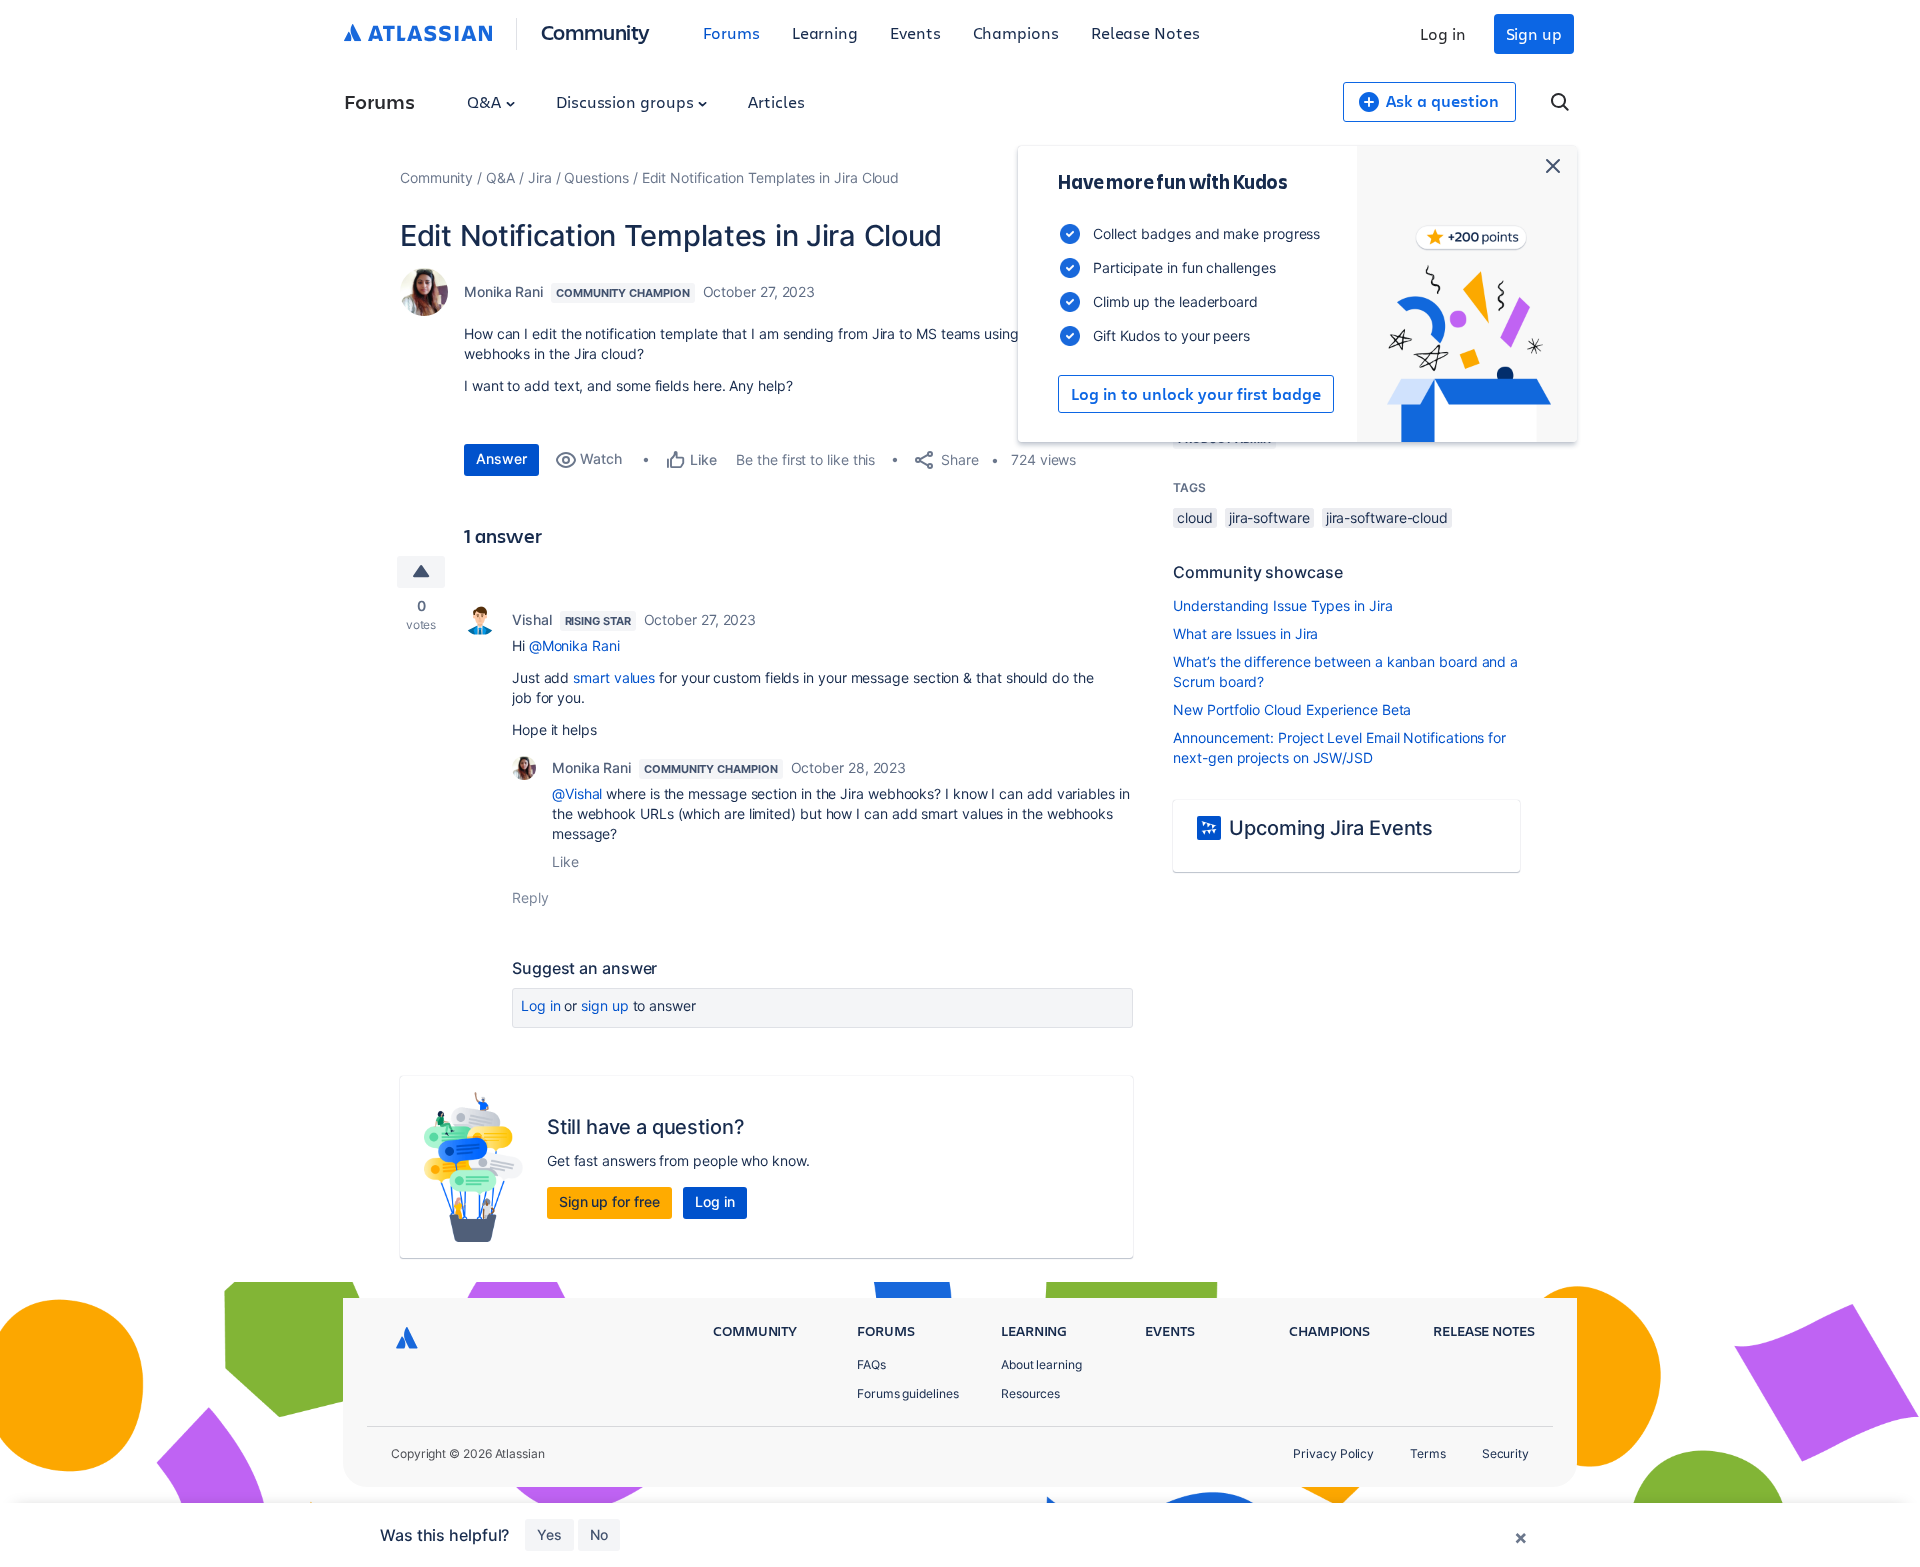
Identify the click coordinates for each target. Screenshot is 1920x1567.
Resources (1030, 1393)
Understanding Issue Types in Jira (1282, 605)
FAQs (871, 1364)
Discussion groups (627, 101)
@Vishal (577, 793)
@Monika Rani (574, 645)
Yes (549, 1534)
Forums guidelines (908, 1393)
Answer (501, 458)
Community (595, 31)
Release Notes (1145, 32)
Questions (596, 177)
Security (1505, 1453)
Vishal (532, 619)
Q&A (486, 101)
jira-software (1269, 517)
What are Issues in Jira (1245, 633)
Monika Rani (503, 291)
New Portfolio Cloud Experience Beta (1292, 709)
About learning (1041, 1364)
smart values (614, 677)
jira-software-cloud (1387, 517)
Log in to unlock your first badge (1196, 394)
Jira (540, 177)
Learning (825, 32)
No (599, 1534)
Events (915, 32)
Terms (1428, 1453)
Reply (530, 897)
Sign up (1534, 33)
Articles (776, 101)
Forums (731, 32)
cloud (1195, 517)
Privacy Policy (1333, 1453)
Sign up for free (609, 1201)
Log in (1443, 33)
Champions (1016, 32)
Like (565, 861)
